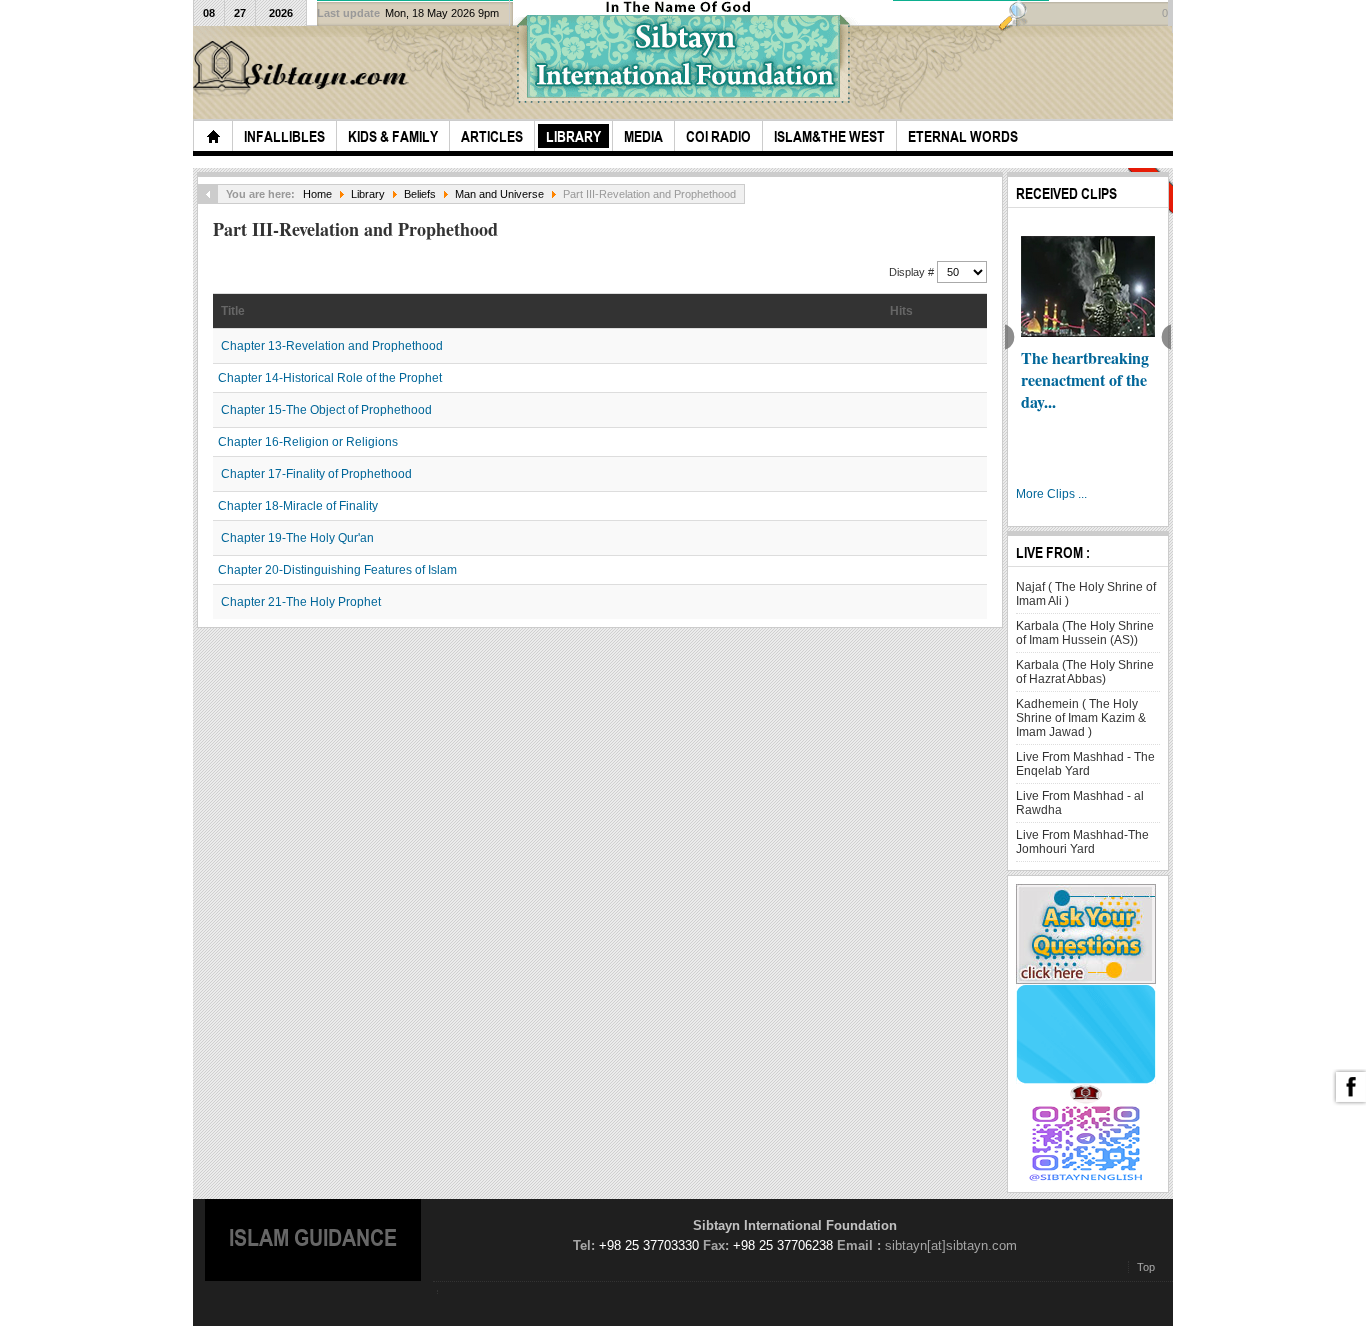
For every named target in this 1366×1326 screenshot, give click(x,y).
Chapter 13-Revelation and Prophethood (332, 346)
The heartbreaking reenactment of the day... (1085, 379)
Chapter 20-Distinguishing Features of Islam (337, 570)
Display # (913, 272)
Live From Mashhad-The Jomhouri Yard (1082, 842)
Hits (901, 311)
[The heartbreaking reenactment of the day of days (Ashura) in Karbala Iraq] (1088, 286)
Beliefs (420, 194)
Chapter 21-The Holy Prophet (301, 602)
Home (317, 194)
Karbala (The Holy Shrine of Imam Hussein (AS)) (1085, 633)
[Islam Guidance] (304, 68)
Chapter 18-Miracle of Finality (298, 506)
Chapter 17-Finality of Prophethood (316, 474)
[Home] (213, 136)
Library (368, 194)
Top (1146, 1267)
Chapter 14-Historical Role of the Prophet (330, 378)
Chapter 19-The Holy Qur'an (297, 538)
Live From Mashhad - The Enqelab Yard (1085, 764)
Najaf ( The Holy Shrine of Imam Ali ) (1086, 594)
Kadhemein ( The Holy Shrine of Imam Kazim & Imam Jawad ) (1081, 718)
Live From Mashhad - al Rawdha (1080, 803)
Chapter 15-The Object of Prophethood (326, 410)
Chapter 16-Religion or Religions (308, 442)
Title (233, 311)
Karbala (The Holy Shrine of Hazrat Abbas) (1085, 672)
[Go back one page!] (208, 194)
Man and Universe (499, 194)
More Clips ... (1051, 494)
